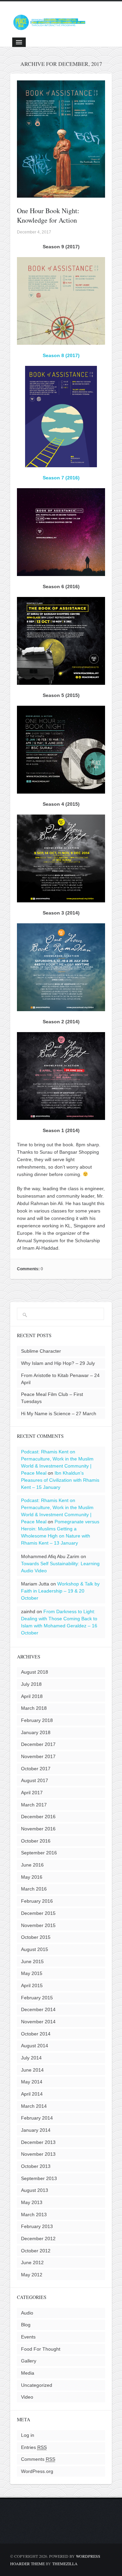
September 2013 (39, 2178)
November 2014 (38, 2022)
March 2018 (34, 1708)
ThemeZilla (65, 2564)
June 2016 (32, 1865)
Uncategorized (37, 2385)
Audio (27, 2313)
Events (28, 2337)
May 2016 (32, 1877)
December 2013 (38, 2142)
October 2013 (36, 2166)
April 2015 (32, 1985)
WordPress (88, 2556)
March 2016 (34, 1889)
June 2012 (32, 2262)
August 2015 (35, 1949)
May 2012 (32, 2275)
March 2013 (34, 2215)
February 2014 (37, 2118)
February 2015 (37, 1998)
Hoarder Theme (27, 2564)
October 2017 (36, 1769)
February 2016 (37, 1901)
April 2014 (32, 2094)
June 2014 (32, 2070)
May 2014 (32, 2082)
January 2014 (36, 2130)
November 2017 (38, 1756)
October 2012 (36, 2251)
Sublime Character (41, 1351)
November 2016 (38, 1829)
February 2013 (37, 2226)
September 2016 (39, 1853)
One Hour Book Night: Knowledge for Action (48, 215)
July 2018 (31, 1684)
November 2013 (38, 2154)
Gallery (29, 2361)
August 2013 (35, 2190)
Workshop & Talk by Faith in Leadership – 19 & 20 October (60, 1591)
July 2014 (31, 2058)
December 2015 (38, 1913)
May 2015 (32, 1973)
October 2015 (36, 1937)
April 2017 (32, 1793)
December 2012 (38, 2239)
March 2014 (34, 2106)
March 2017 (34, 1805)
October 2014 (36, 2034)
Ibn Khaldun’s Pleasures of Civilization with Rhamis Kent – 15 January (60, 1480)
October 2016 (36, 1841)
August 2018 (35, 1672)
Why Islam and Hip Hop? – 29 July (58, 1363)
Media (28, 2373)
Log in (28, 2435)
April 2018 (32, 1696)
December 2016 (38, 1817)
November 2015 (38, 1925)
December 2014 (38, 2009)
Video (27, 2397)
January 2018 (36, 1732)
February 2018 (37, 1720)
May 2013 (32, 2202)
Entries (34, 2447)
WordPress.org (37, 2471)
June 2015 (32, 1961)
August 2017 (35, 1780)
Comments (38, 2459)
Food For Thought (41, 2349)
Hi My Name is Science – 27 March (59, 1414)
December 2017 (38, 1744)
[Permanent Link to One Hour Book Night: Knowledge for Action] (61, 194)
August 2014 (35, 2046)
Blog (26, 2325)
